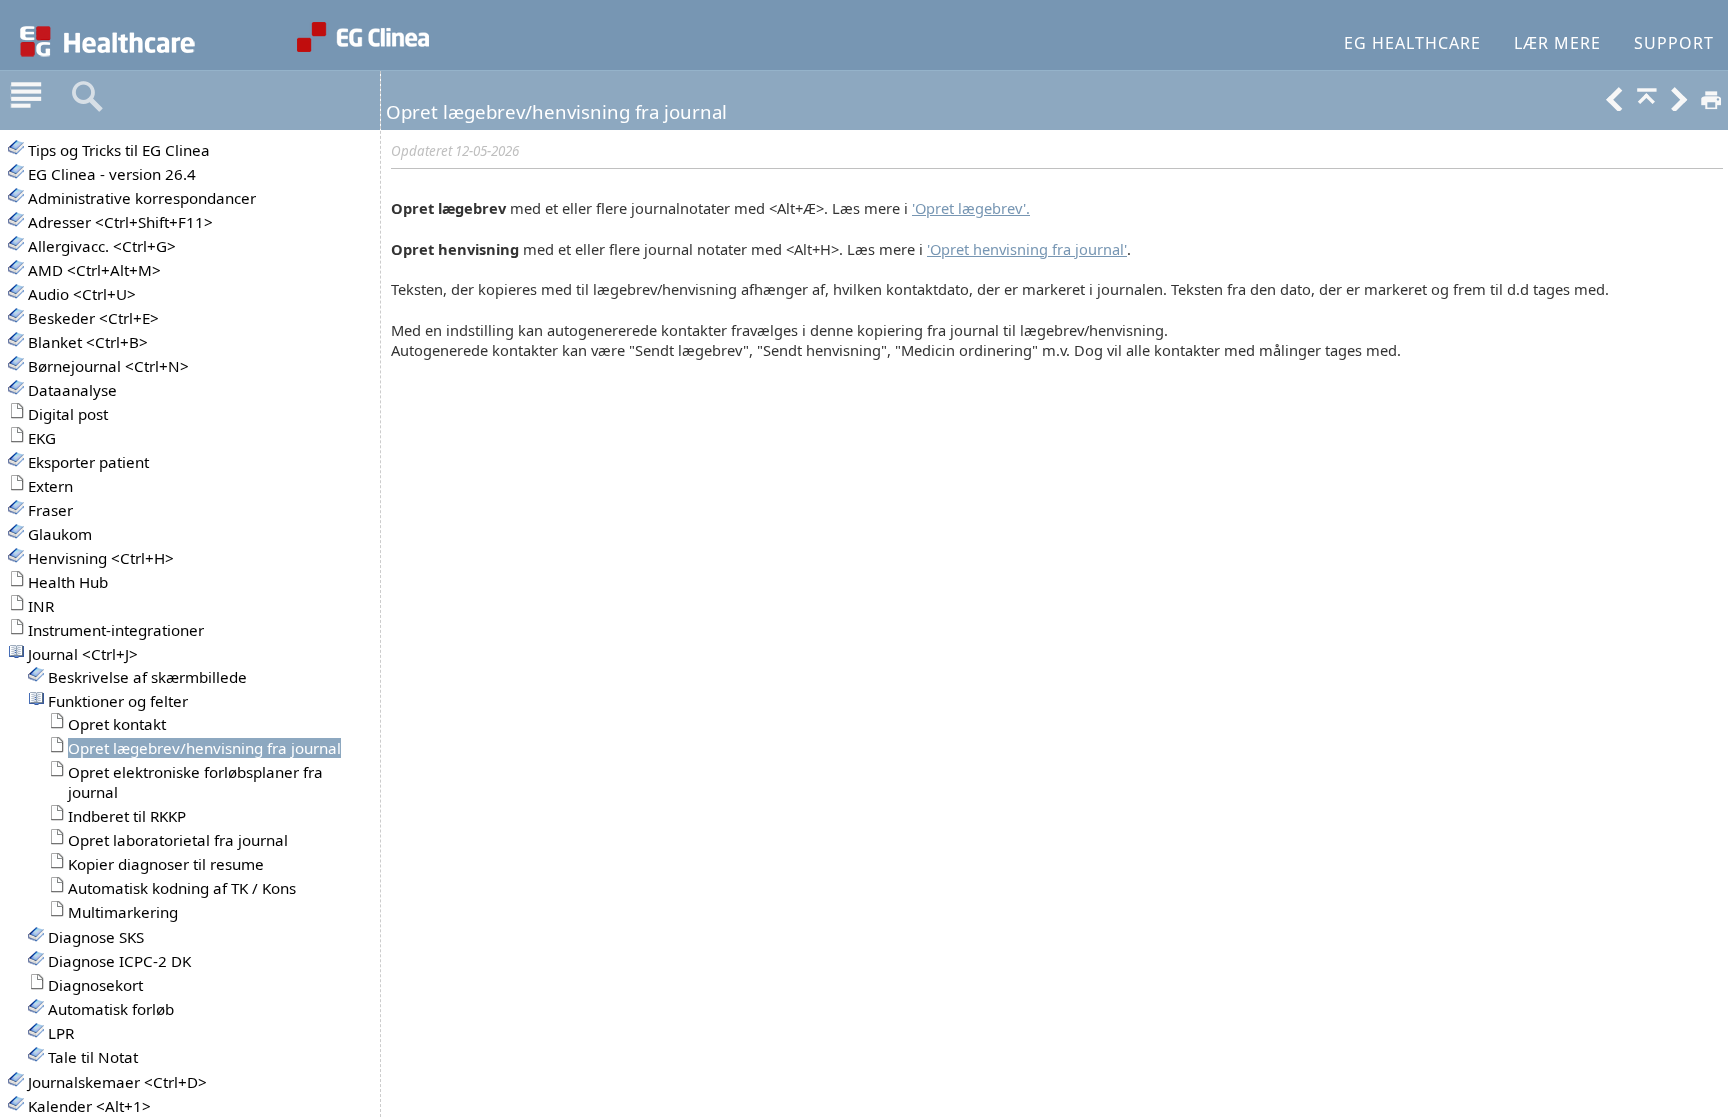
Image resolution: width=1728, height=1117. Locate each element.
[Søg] (87, 97)
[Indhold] (26, 97)
